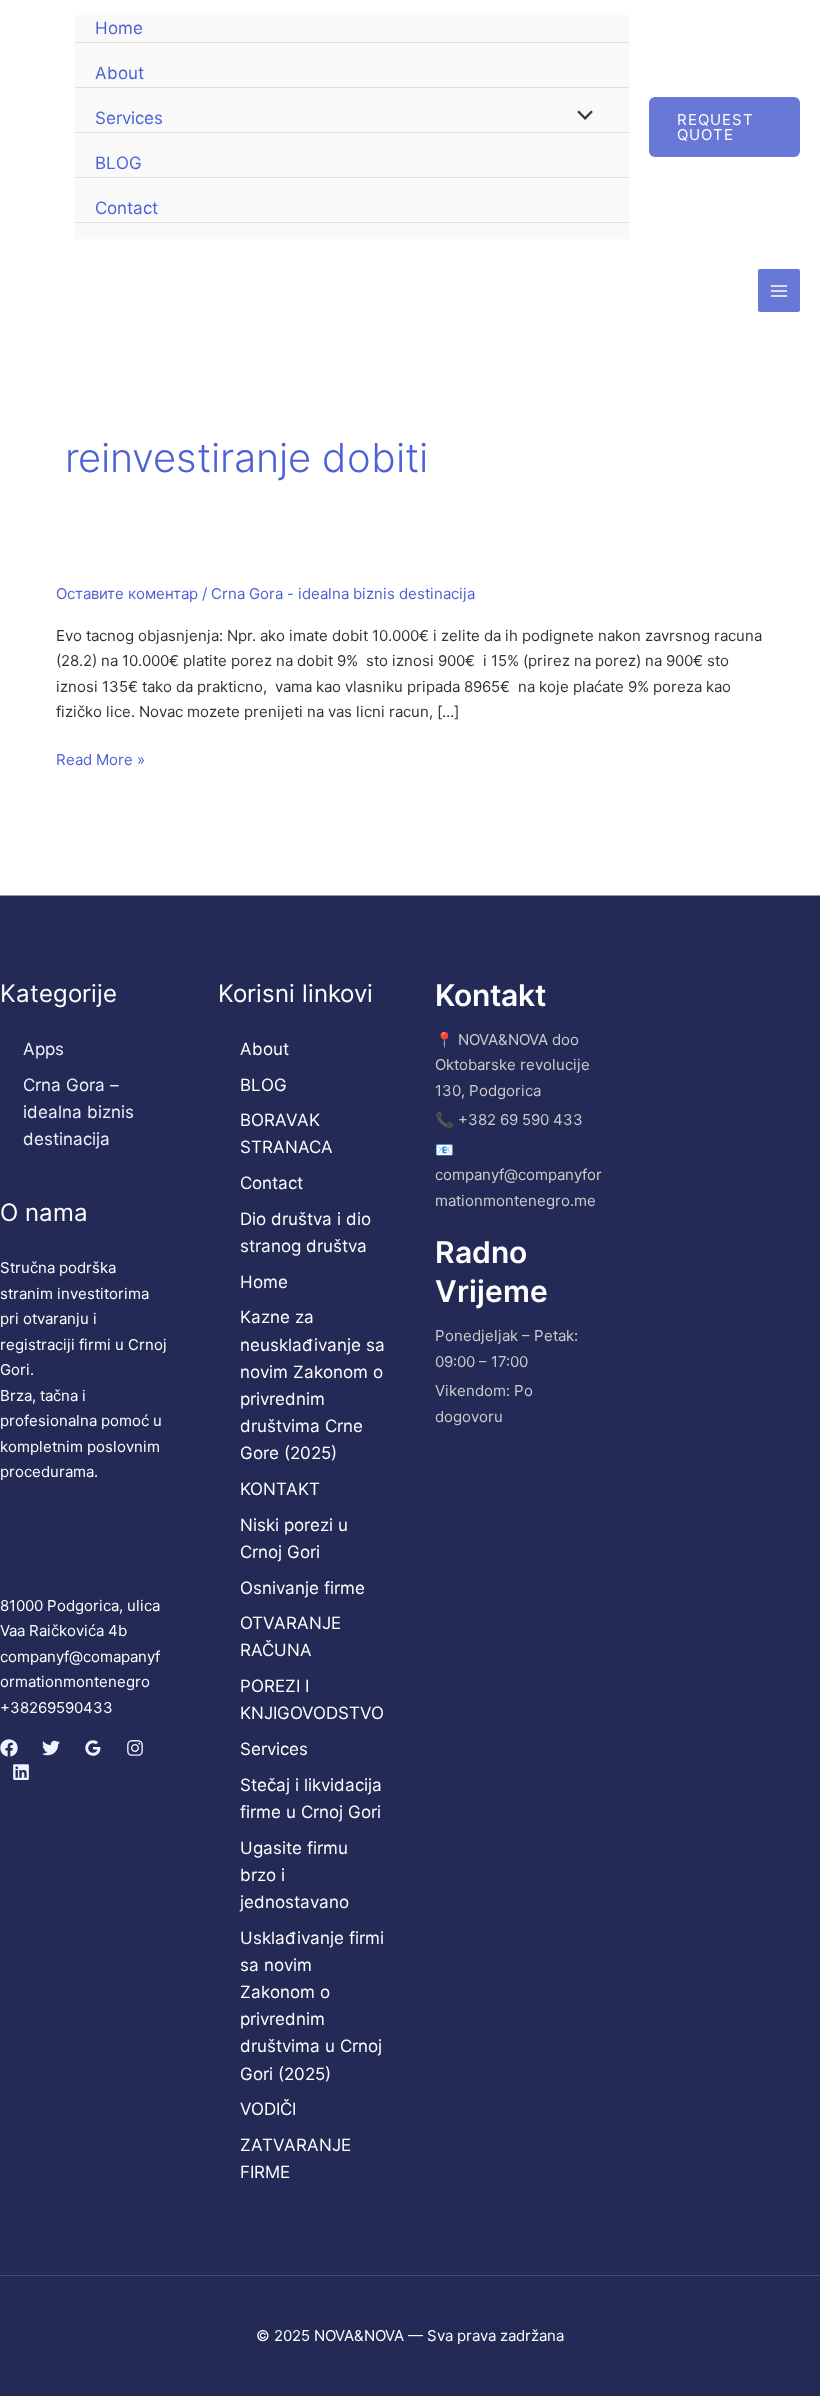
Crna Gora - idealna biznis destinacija (343, 593)
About (119, 73)
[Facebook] (9, 1748)
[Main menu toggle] (779, 290)
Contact (126, 208)
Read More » (100, 760)
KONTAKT (280, 1489)
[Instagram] (135, 1748)
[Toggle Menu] (580, 117)
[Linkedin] (21, 1772)
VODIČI (268, 2109)
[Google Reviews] (93, 1748)
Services (129, 118)
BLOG (118, 163)
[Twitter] (51, 1748)
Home (119, 28)
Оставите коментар (127, 593)
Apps (43, 1049)
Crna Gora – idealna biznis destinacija (78, 1112)
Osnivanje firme (302, 1588)
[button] (724, 127)
